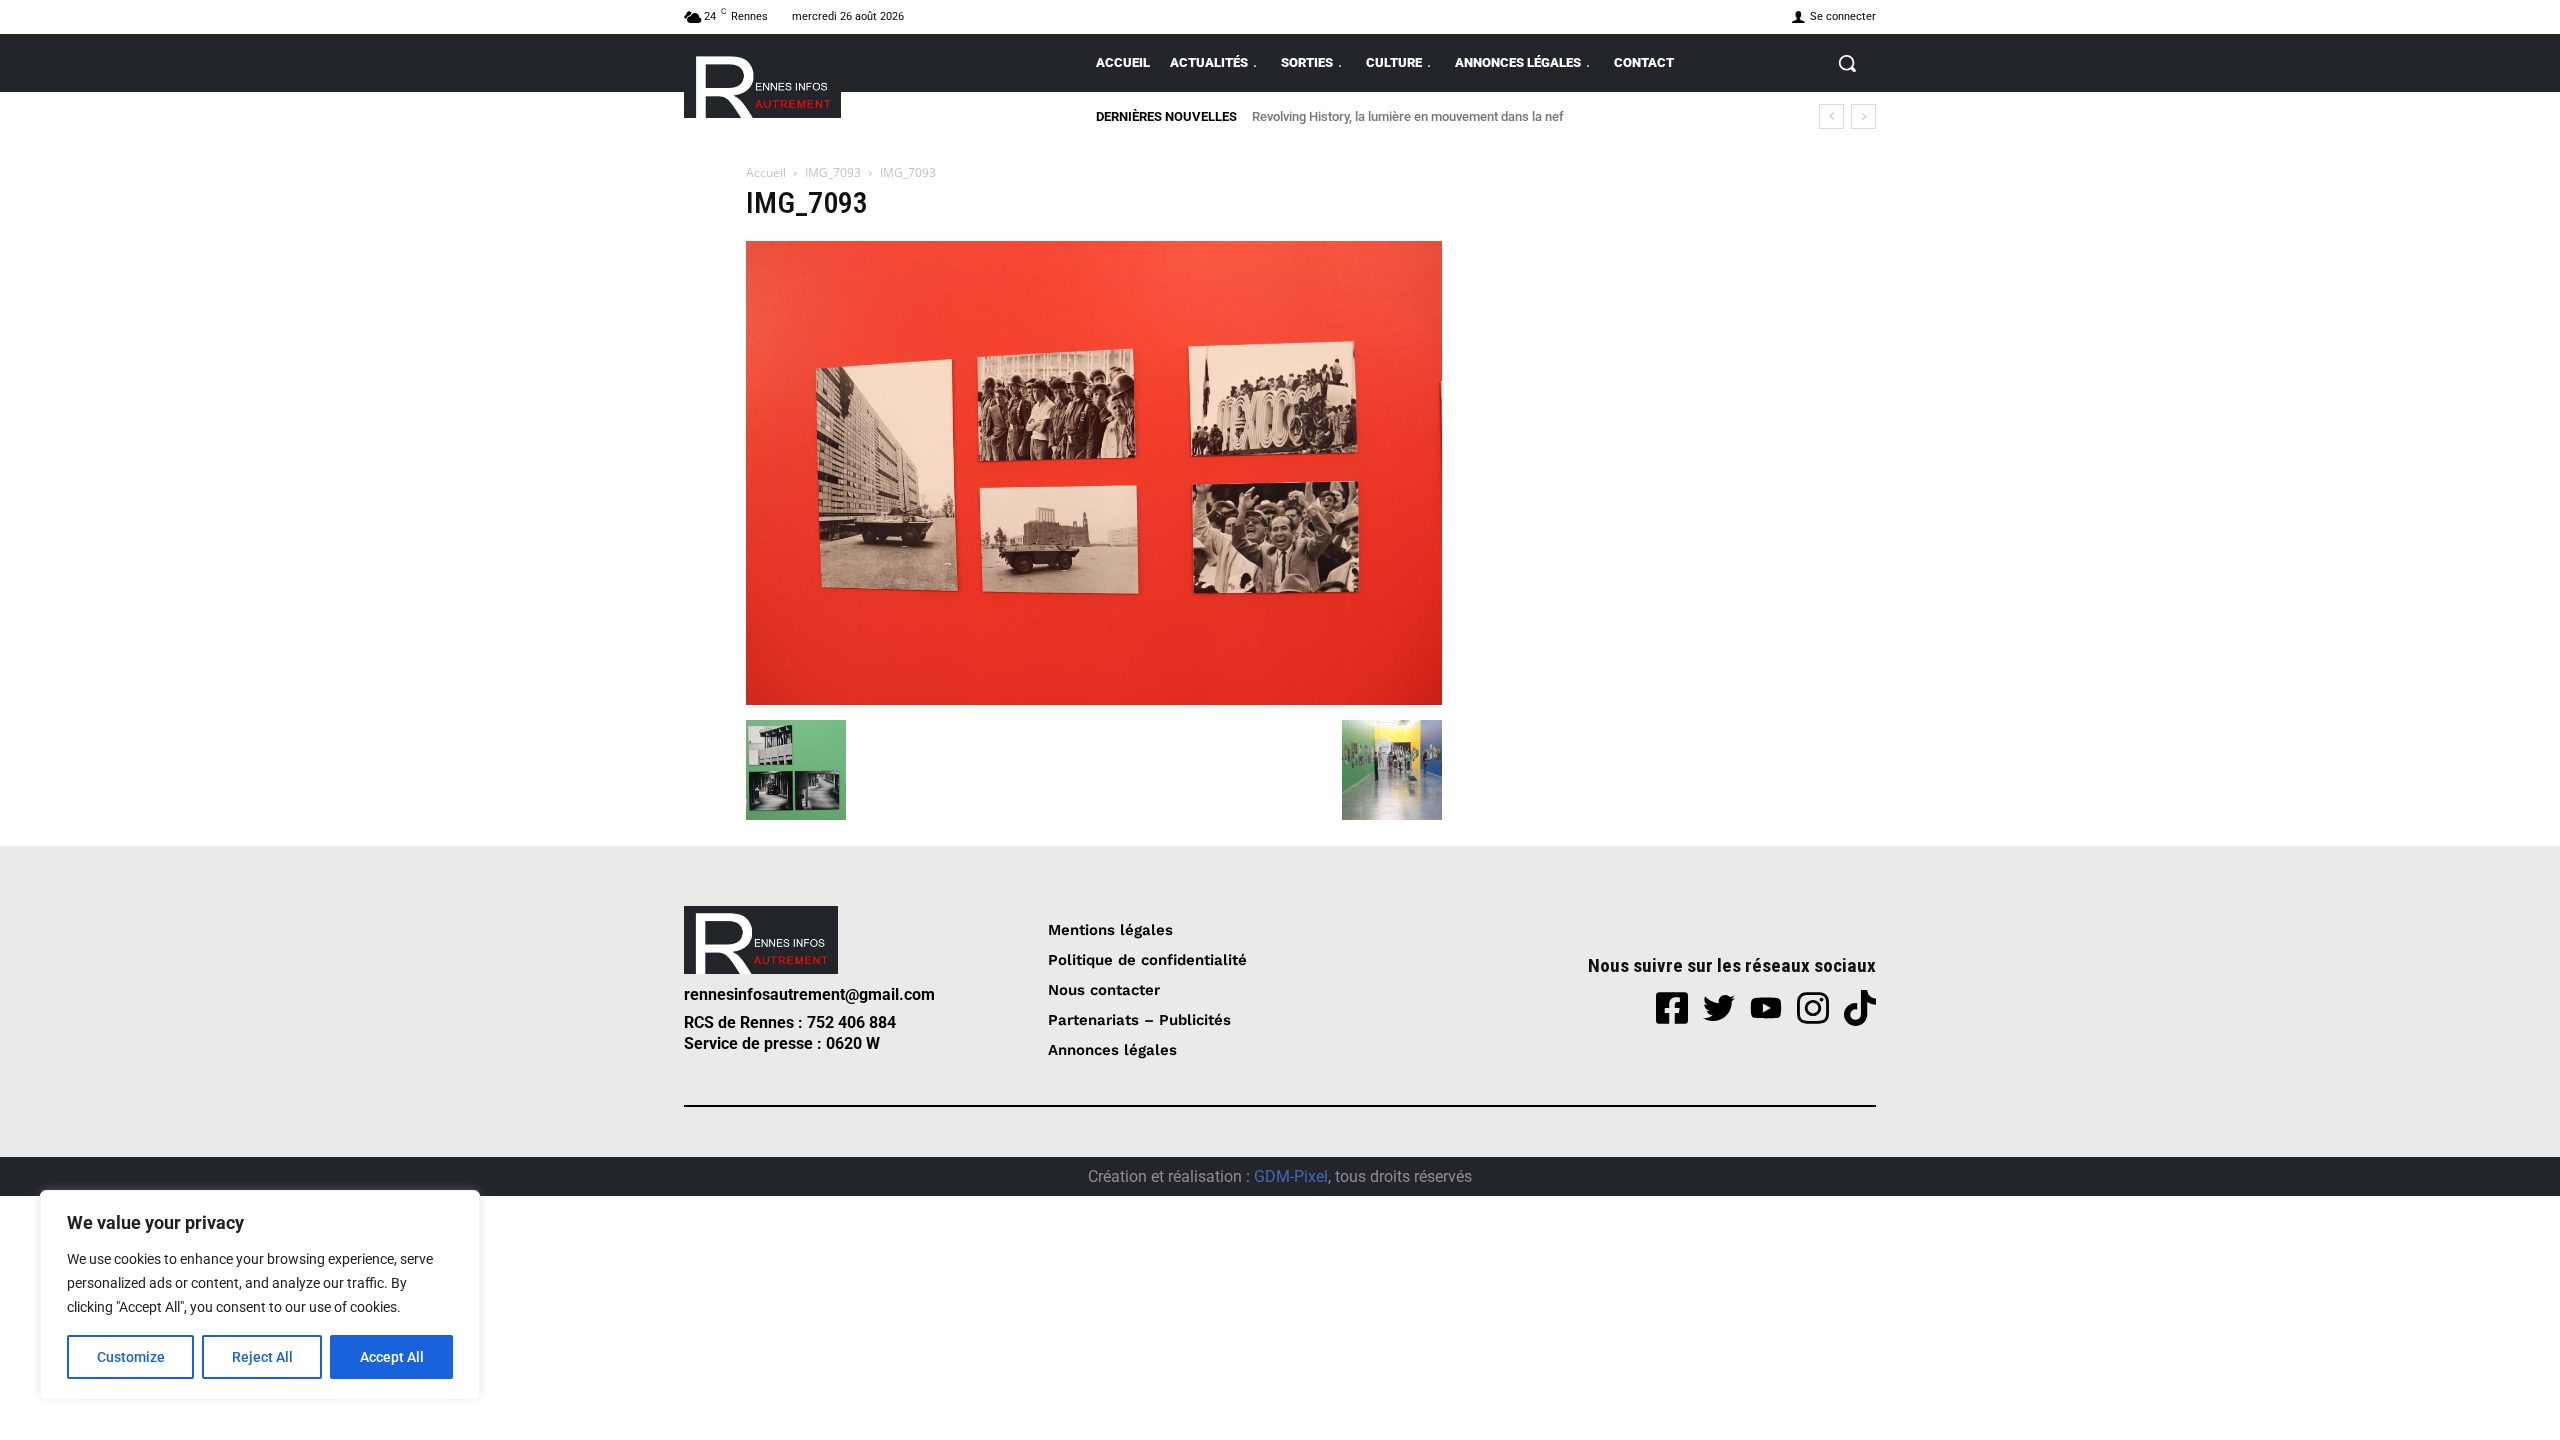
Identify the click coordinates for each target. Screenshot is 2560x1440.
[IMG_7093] (1094, 699)
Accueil (766, 172)
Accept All (392, 1357)
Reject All (262, 1357)
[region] (260, 1295)
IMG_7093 (833, 172)
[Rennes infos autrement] (762, 83)
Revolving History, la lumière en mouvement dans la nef (1411, 116)
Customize (131, 1357)
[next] (1863, 116)
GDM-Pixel (1291, 1176)
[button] (1847, 63)
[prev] (1831, 116)
